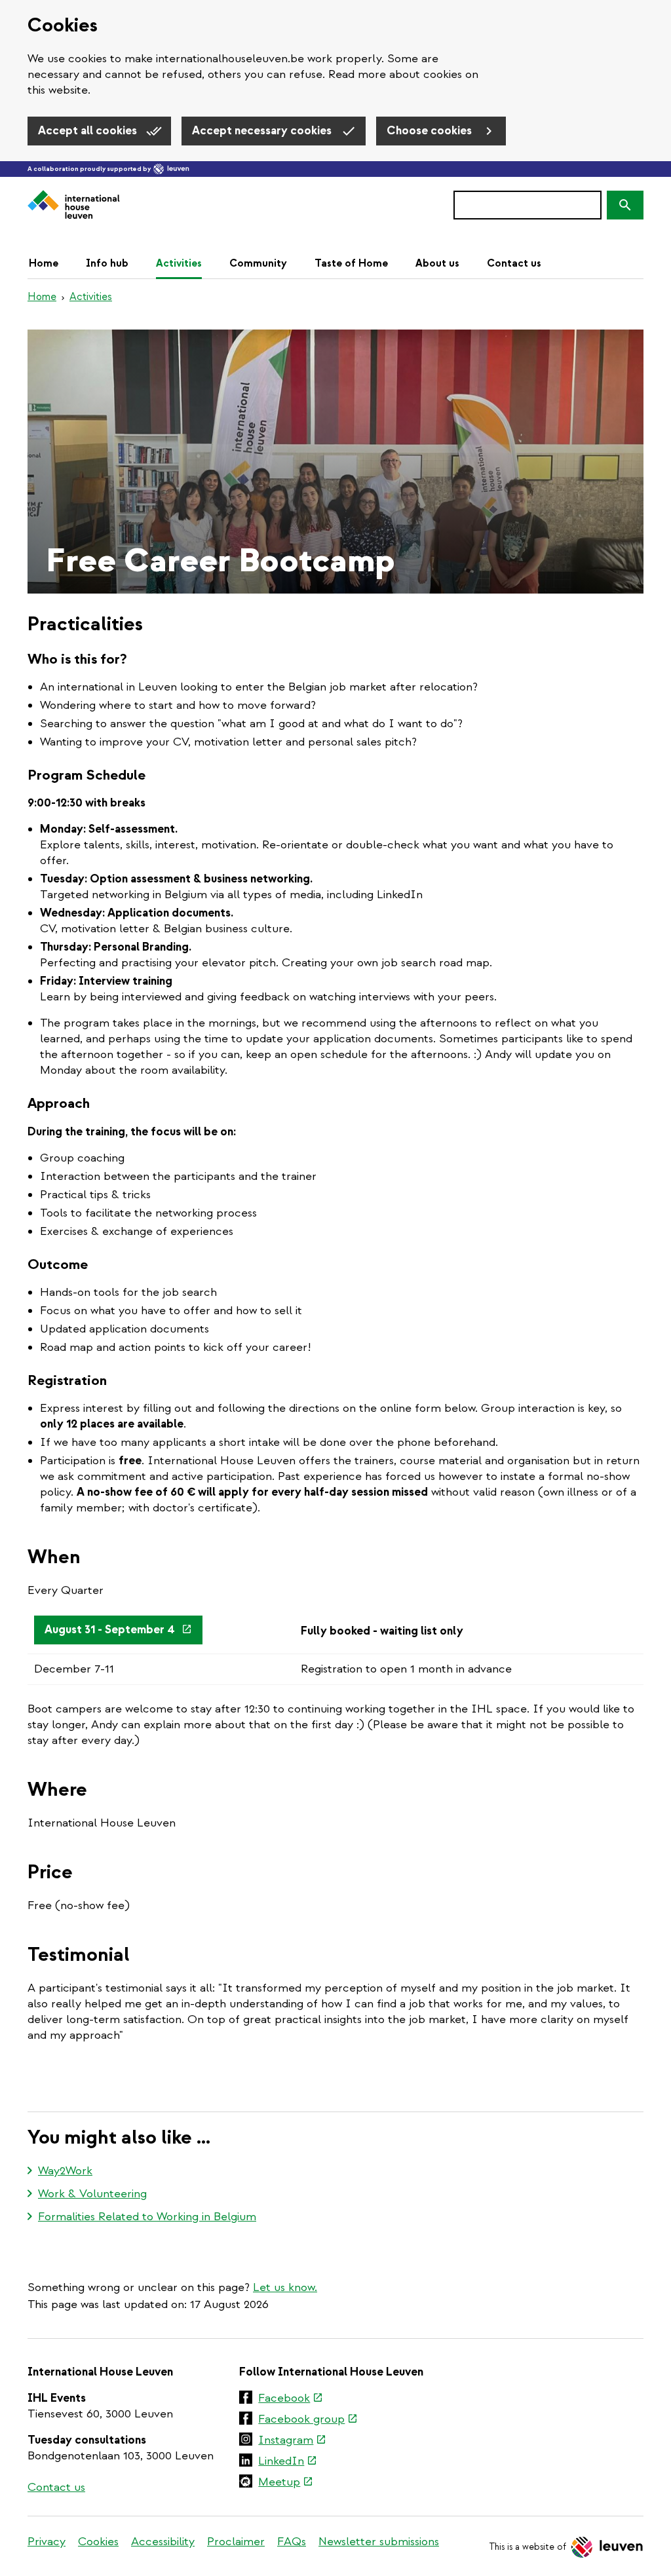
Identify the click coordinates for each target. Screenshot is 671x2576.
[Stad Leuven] (171, 169)
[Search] (625, 205)
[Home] (74, 205)
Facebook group (308, 2420)
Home (44, 263)
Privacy (47, 2542)
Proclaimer (236, 2542)
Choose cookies (431, 131)
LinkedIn (288, 2462)
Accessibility (163, 2542)
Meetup (286, 2483)
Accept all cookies (89, 131)
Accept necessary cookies (263, 131)
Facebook (291, 2399)
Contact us (514, 263)
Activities (179, 263)
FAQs (292, 2542)
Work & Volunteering (92, 2194)
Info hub (107, 263)
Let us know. (285, 2287)
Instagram (292, 2441)
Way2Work (65, 2171)
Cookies (98, 2542)
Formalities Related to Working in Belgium (147, 2217)
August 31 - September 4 (124, 1634)
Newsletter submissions (379, 2542)
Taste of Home (351, 263)
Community (258, 263)
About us (437, 263)
